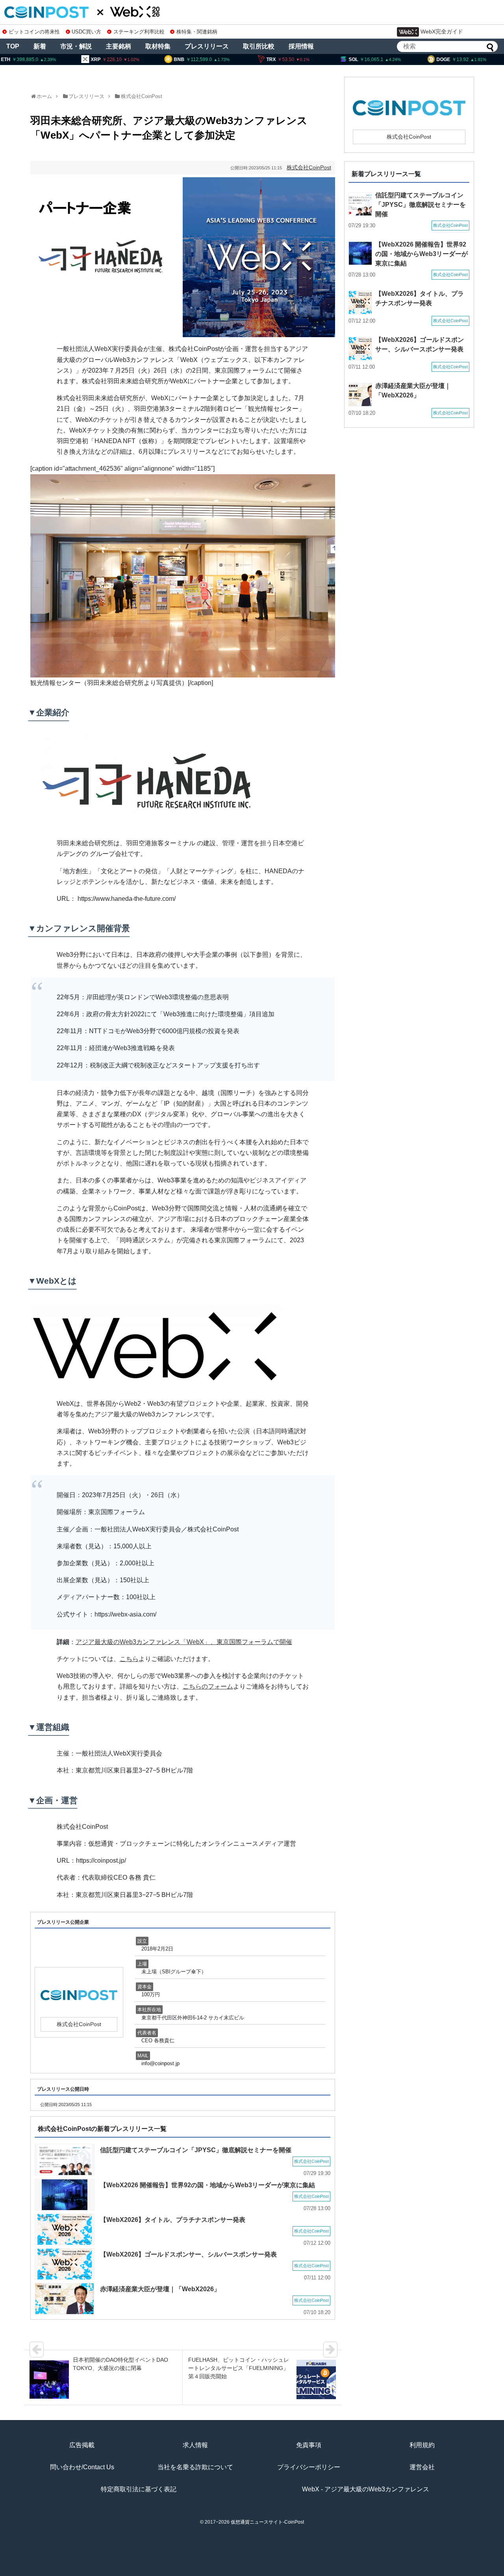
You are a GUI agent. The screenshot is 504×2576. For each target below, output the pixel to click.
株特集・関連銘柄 (197, 32)
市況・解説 (76, 46)
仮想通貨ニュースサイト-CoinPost (267, 2522)
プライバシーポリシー (309, 2467)
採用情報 (301, 46)
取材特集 (158, 46)
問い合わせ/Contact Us (82, 2467)
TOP (13, 46)
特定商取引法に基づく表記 (139, 2489)
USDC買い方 (86, 32)
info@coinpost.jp (160, 2063)
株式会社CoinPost (142, 96)
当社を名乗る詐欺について (195, 2467)
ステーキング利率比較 (139, 32)
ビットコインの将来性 (34, 32)
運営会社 (422, 2467)
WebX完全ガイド (442, 32)
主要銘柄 (119, 46)
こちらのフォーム (208, 1686)
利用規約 (422, 2445)
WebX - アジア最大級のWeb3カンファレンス (366, 2489)
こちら (129, 1659)
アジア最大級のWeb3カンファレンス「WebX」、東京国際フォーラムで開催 (184, 1642)
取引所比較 (259, 46)
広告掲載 (82, 2445)
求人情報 (195, 2445)
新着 (40, 46)
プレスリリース (207, 46)
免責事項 (309, 2445)
